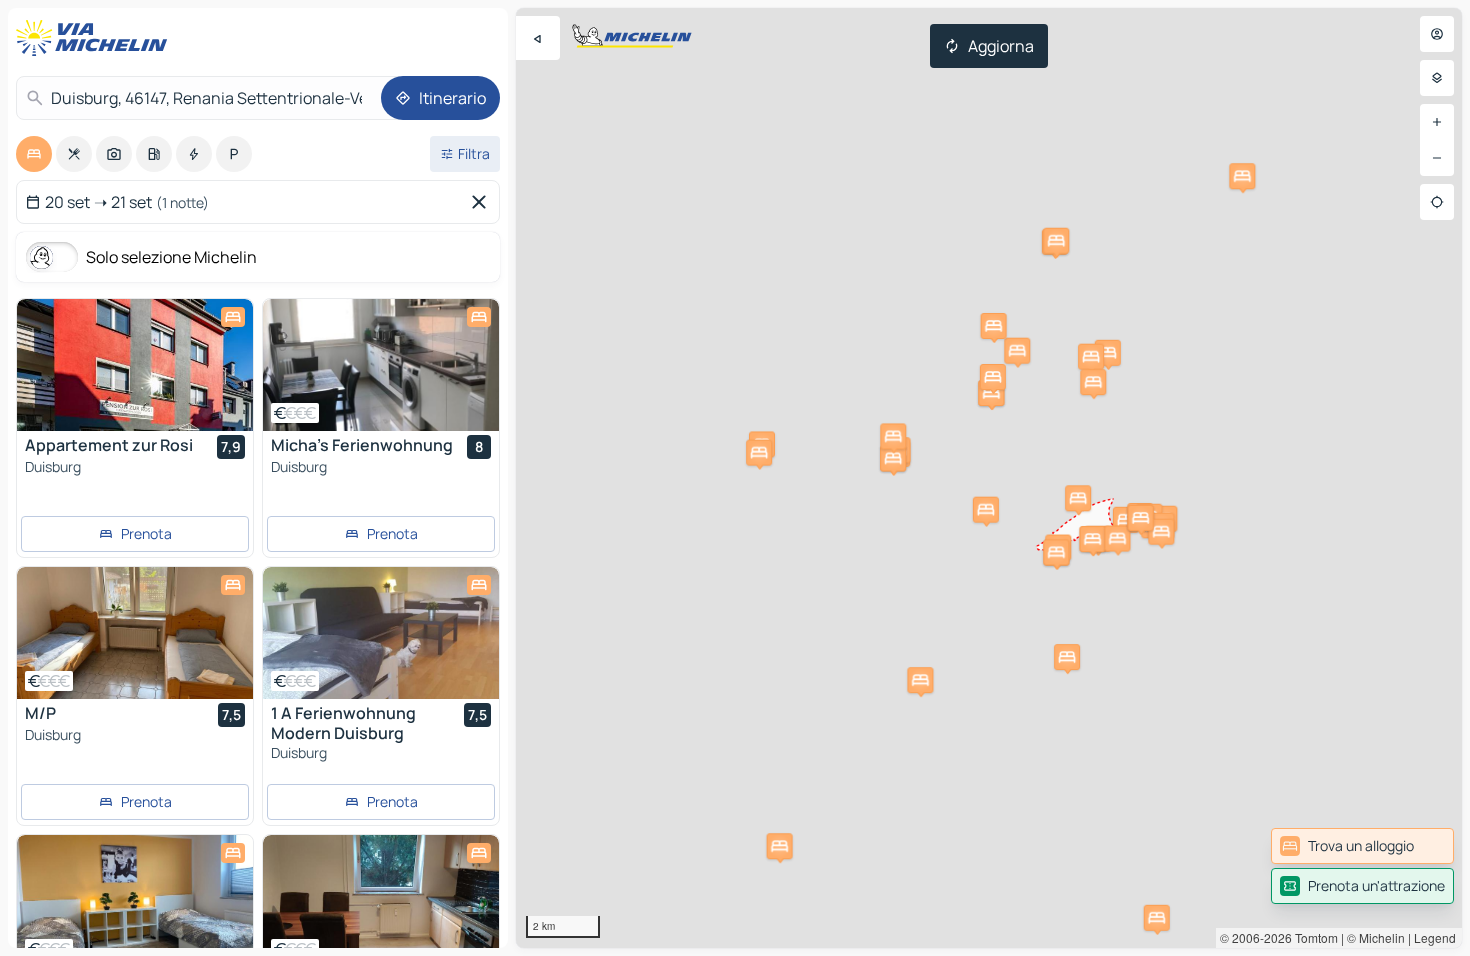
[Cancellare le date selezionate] (483, 202)
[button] (1017, 351)
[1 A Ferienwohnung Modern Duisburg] (381, 633)
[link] (1362, 846)
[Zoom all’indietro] (1437, 158)
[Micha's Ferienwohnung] (381, 365)
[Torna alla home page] (96, 38)
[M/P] (135, 633)
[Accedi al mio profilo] (1437, 34)
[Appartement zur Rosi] (135, 365)
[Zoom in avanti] (1437, 122)
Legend (1435, 937)
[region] (989, 478)
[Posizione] (1437, 202)
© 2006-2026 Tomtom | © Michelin (1312, 937)
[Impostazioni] (1437, 78)
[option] (34, 154)
